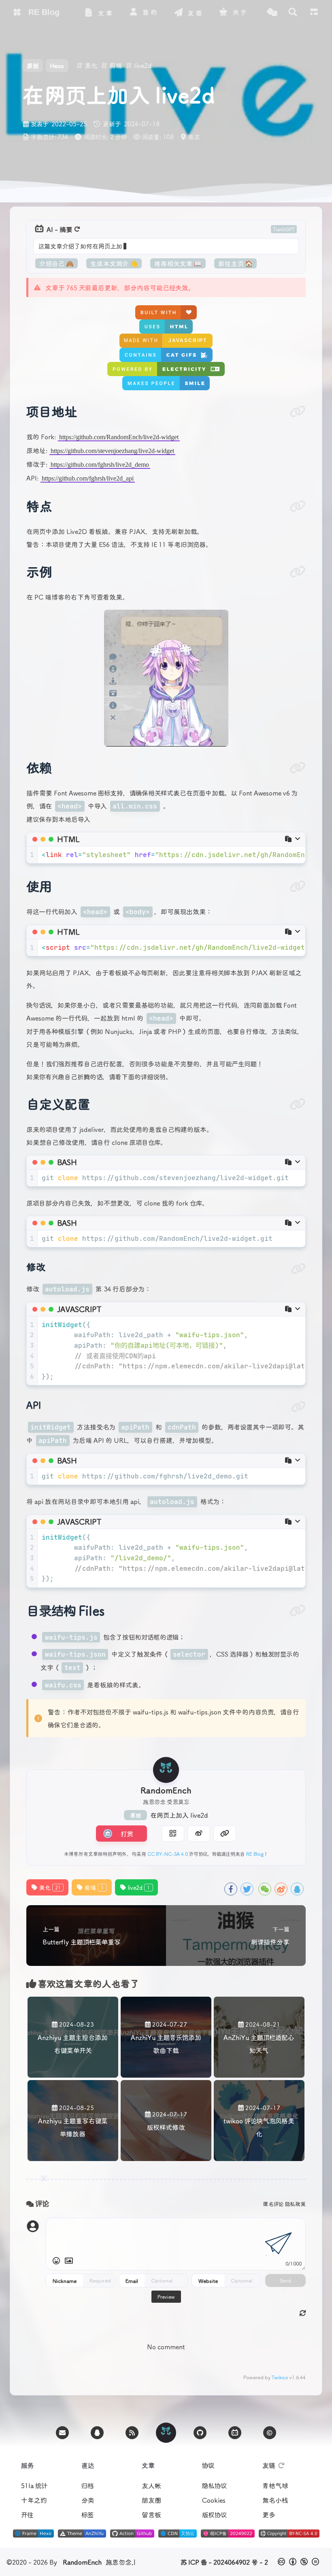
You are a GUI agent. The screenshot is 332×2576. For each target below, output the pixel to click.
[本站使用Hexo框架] (33, 2535)
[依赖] (298, 768)
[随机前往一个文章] (272, 12)
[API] (298, 1407)
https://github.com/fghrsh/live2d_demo (100, 465)
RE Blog (255, 1854)
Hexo (57, 66)
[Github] (200, 2433)
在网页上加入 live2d (179, 1815)
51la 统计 (34, 2485)
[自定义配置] (298, 1104)
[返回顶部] (166, 2433)
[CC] (270, 2433)
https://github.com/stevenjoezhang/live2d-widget (112, 451)
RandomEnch (82, 2562)
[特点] (298, 506)
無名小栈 (275, 2500)
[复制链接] (225, 1834)
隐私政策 (295, 2204)
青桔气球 (275, 2485)
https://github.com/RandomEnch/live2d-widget (119, 437)
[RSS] (132, 2433)
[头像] (166, 1770)
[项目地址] (298, 411)
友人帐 (151, 2485)
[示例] (298, 572)
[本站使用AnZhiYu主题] (82, 2535)
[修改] (298, 1269)
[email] (62, 2433)
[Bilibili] (235, 2433)
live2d (139, 1887)
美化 (50, 1887)
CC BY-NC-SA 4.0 (168, 1854)
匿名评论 (273, 2204)
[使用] (298, 886)
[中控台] (314, 12)
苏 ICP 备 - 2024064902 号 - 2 (224, 2562)
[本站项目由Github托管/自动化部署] (132, 2535)
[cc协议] (299, 2562)
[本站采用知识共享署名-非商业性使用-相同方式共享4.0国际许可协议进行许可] (289, 2535)
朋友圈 (151, 2500)
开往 (27, 2514)
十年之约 (34, 2500)
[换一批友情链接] (281, 2465)
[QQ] (97, 2433)
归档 (88, 2485)
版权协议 (214, 2514)
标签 (87, 2514)
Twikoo (280, 2377)
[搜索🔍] (293, 12)
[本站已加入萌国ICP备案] (228, 2535)
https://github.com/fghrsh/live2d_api (88, 478)
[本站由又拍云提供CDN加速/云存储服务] (178, 2535)
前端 (94, 1887)
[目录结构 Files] (298, 1610)
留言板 (151, 2514)
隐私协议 (214, 2485)
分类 (88, 2500)
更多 (269, 2514)
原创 (135, 1815)
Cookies (214, 2500)
